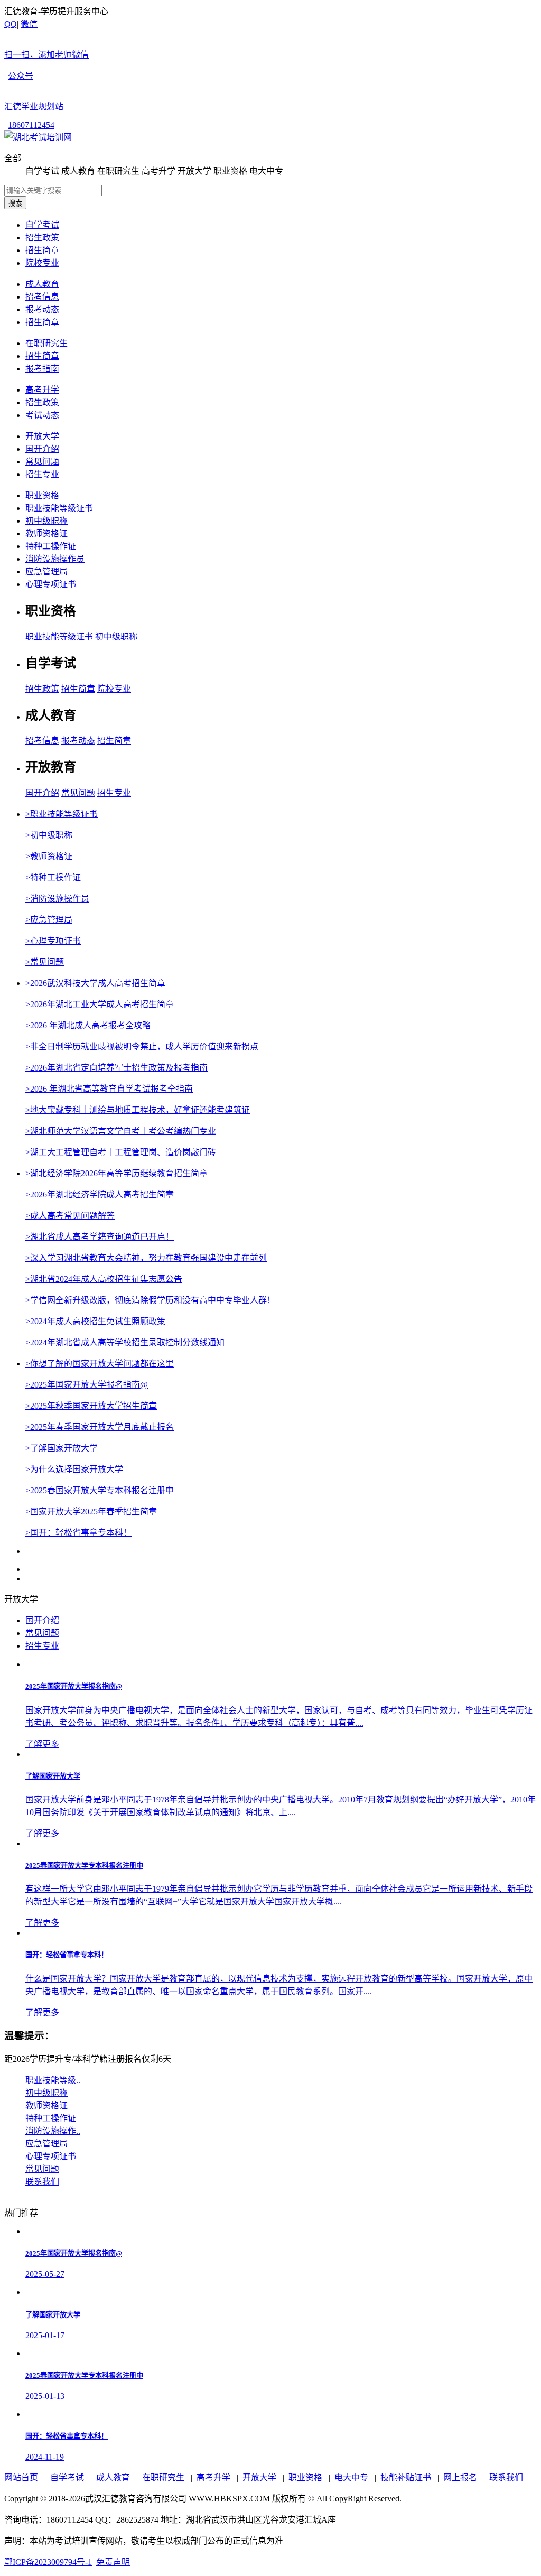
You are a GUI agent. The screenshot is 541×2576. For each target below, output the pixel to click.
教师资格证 (46, 533)
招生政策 (42, 238)
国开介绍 (42, 449)
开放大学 (42, 436)
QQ (11, 24)
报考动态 (42, 309)
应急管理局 (46, 571)
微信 (46, 39)
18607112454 (31, 125)
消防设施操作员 (55, 559)
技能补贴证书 (406, 2477)
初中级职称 (46, 521)
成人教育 (42, 284)
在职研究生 (46, 343)
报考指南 (42, 369)
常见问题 (42, 462)
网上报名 (460, 2477)
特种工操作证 (51, 546)
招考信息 (42, 297)
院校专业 (42, 263)
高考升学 (42, 390)
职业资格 (42, 495)
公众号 (34, 91)
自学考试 (42, 225)
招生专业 (42, 474)
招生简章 (42, 250)
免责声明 (113, 2562)
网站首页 (21, 2477)
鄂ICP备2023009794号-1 (48, 2562)
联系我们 (506, 2477)
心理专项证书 (51, 584)
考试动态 (42, 415)
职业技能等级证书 (59, 508)
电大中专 (351, 2477)
